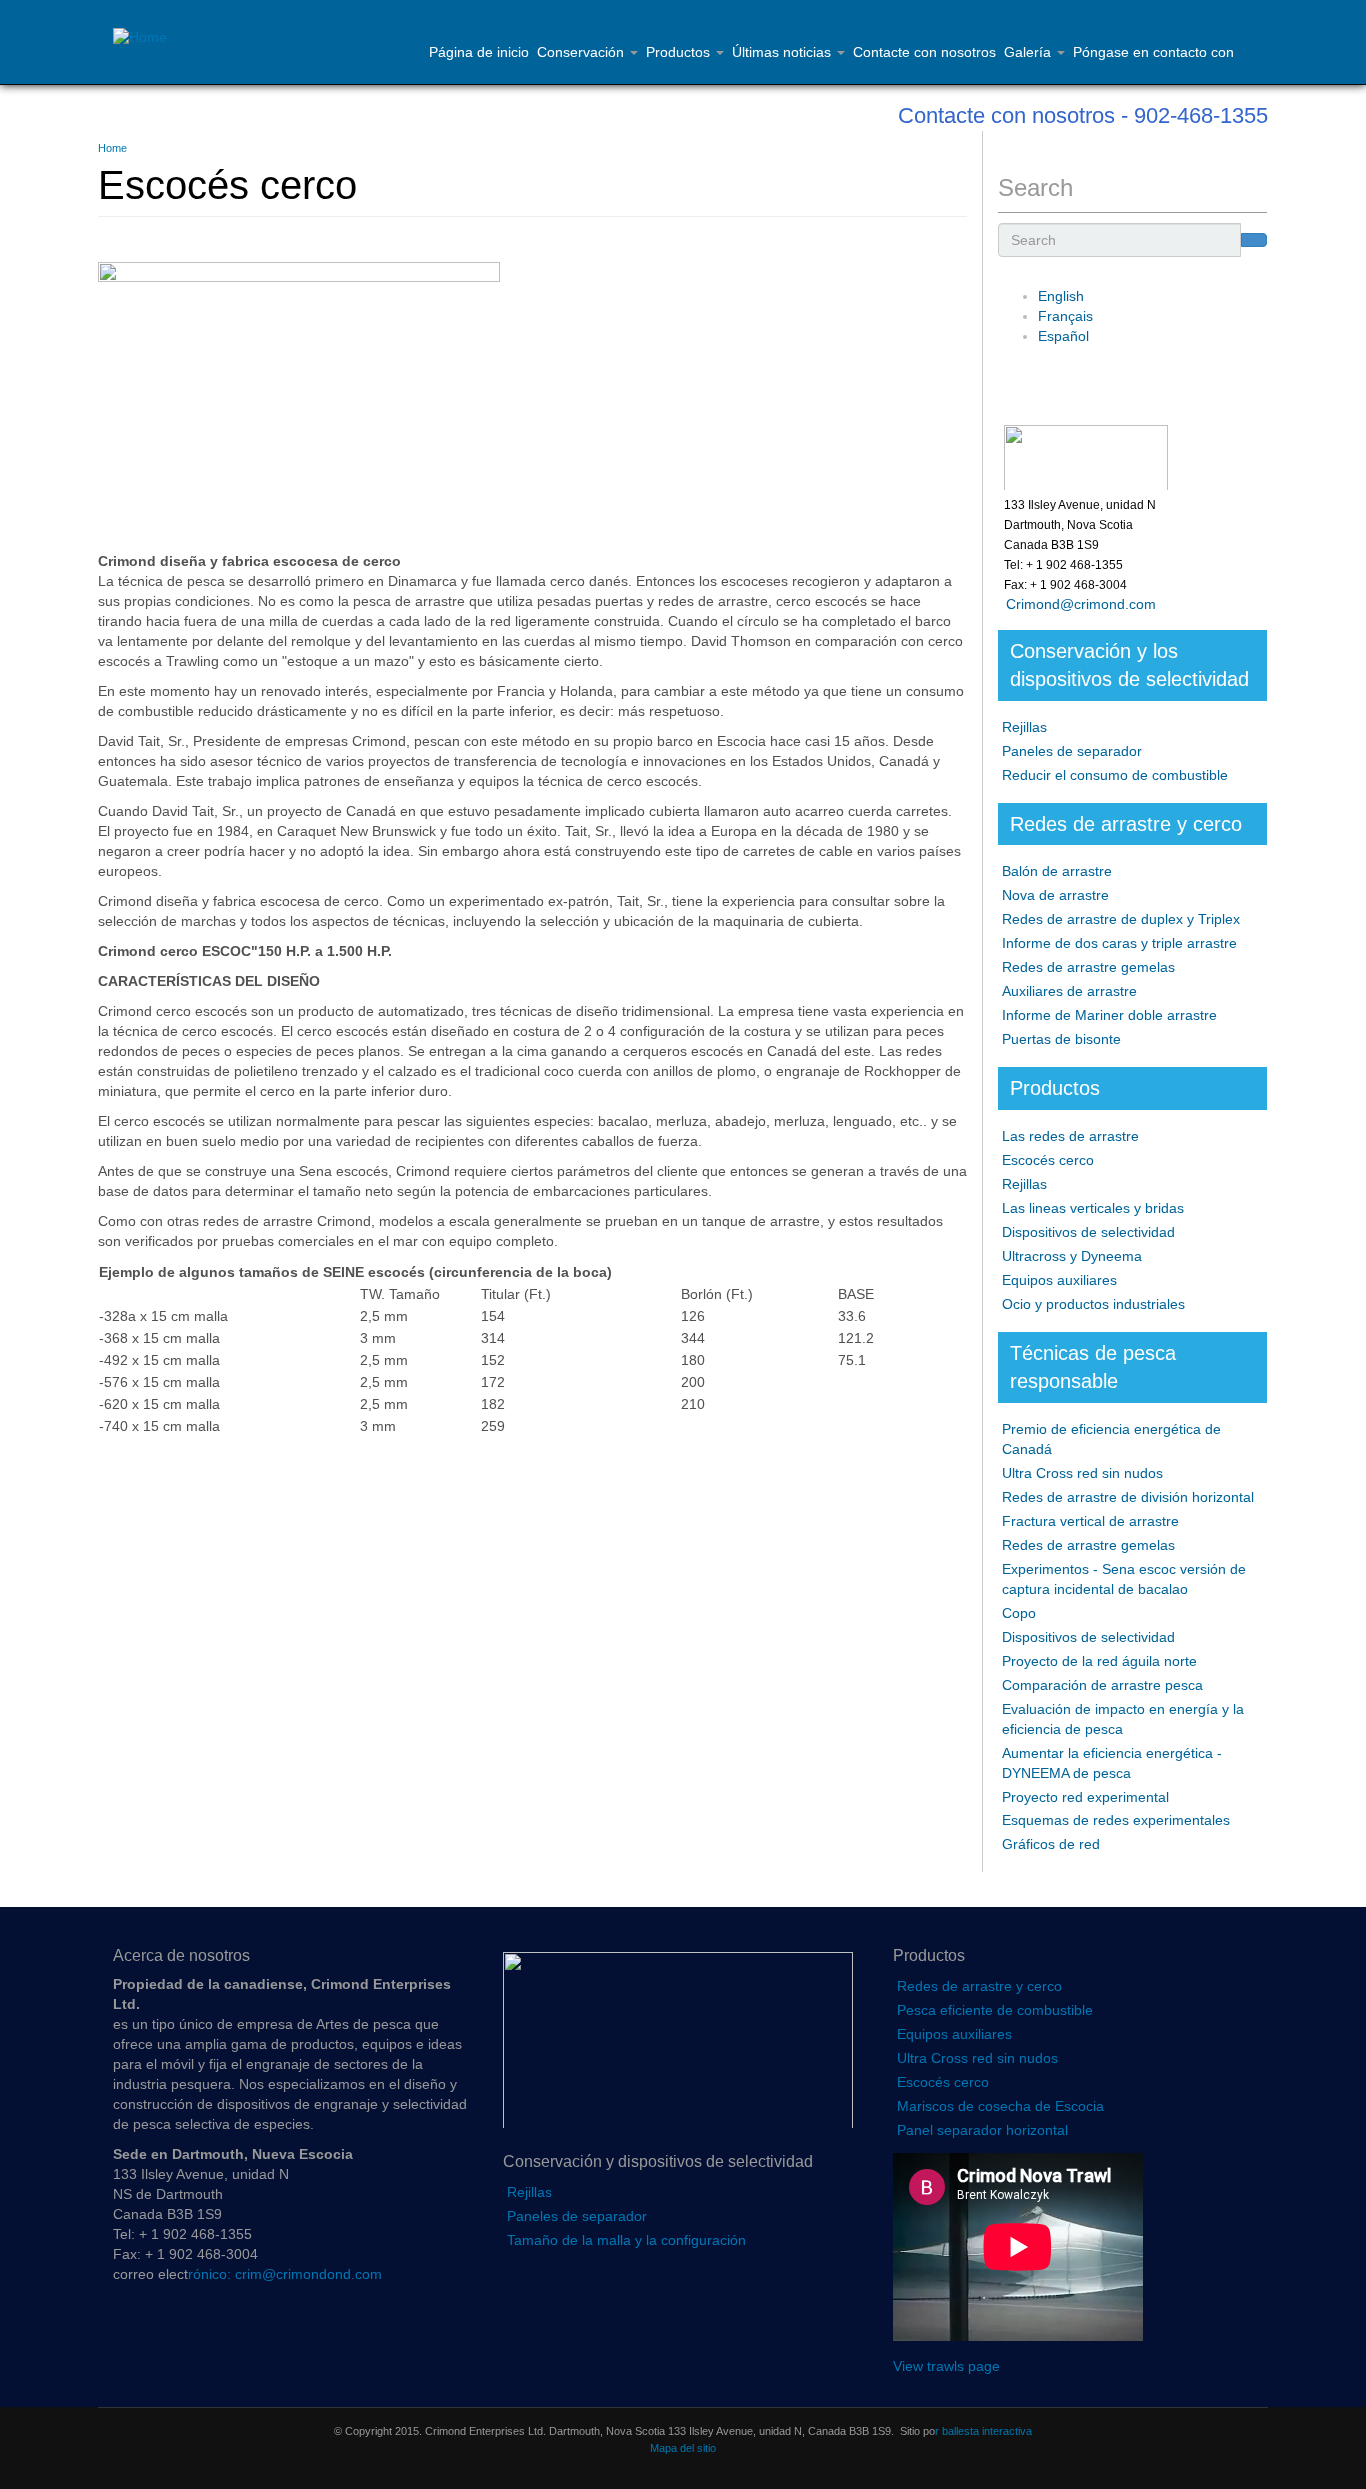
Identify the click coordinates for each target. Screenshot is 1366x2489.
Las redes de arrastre (1070, 1136)
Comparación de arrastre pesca (1102, 1685)
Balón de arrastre (1057, 871)
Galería (1029, 52)
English (1061, 296)
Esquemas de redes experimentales (1116, 1820)
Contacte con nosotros (924, 52)
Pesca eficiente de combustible (995, 2010)
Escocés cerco (1048, 1160)
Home (112, 148)
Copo (1019, 1613)
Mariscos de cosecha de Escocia (1000, 2106)
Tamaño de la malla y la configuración (626, 2240)
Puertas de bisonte (1061, 1039)
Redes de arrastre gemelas (1088, 967)
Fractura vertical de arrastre (1090, 1521)
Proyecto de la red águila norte (1099, 1661)
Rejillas (1024, 727)
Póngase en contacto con (1153, 52)
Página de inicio (479, 52)
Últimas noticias (783, 52)
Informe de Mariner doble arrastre (1109, 1015)
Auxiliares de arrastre (1069, 991)
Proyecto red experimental (1085, 1797)
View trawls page (946, 2366)
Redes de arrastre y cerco (979, 1986)
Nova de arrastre (1055, 895)
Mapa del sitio (683, 2448)
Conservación (582, 52)
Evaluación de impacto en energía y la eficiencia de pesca (1123, 1719)
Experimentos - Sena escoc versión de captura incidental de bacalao (1124, 1579)
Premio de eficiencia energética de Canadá (1111, 1439)
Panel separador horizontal (982, 2130)
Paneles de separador (1072, 751)
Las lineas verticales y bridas (1093, 1208)
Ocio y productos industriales (1093, 1304)
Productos (680, 52)
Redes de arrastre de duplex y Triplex (1121, 919)
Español (1063, 336)
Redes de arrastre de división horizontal (1128, 1497)
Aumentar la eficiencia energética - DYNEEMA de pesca (1112, 1763)
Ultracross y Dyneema (1072, 1256)
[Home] (147, 38)
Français (1065, 316)
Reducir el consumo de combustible (1115, 775)
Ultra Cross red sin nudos (1082, 1473)
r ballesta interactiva (983, 2431)
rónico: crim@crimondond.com (285, 2274)
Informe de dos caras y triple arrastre (1119, 943)
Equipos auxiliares (1059, 1280)
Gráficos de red (1051, 1844)
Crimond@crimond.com (1077, 604)
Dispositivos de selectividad (1088, 1232)
